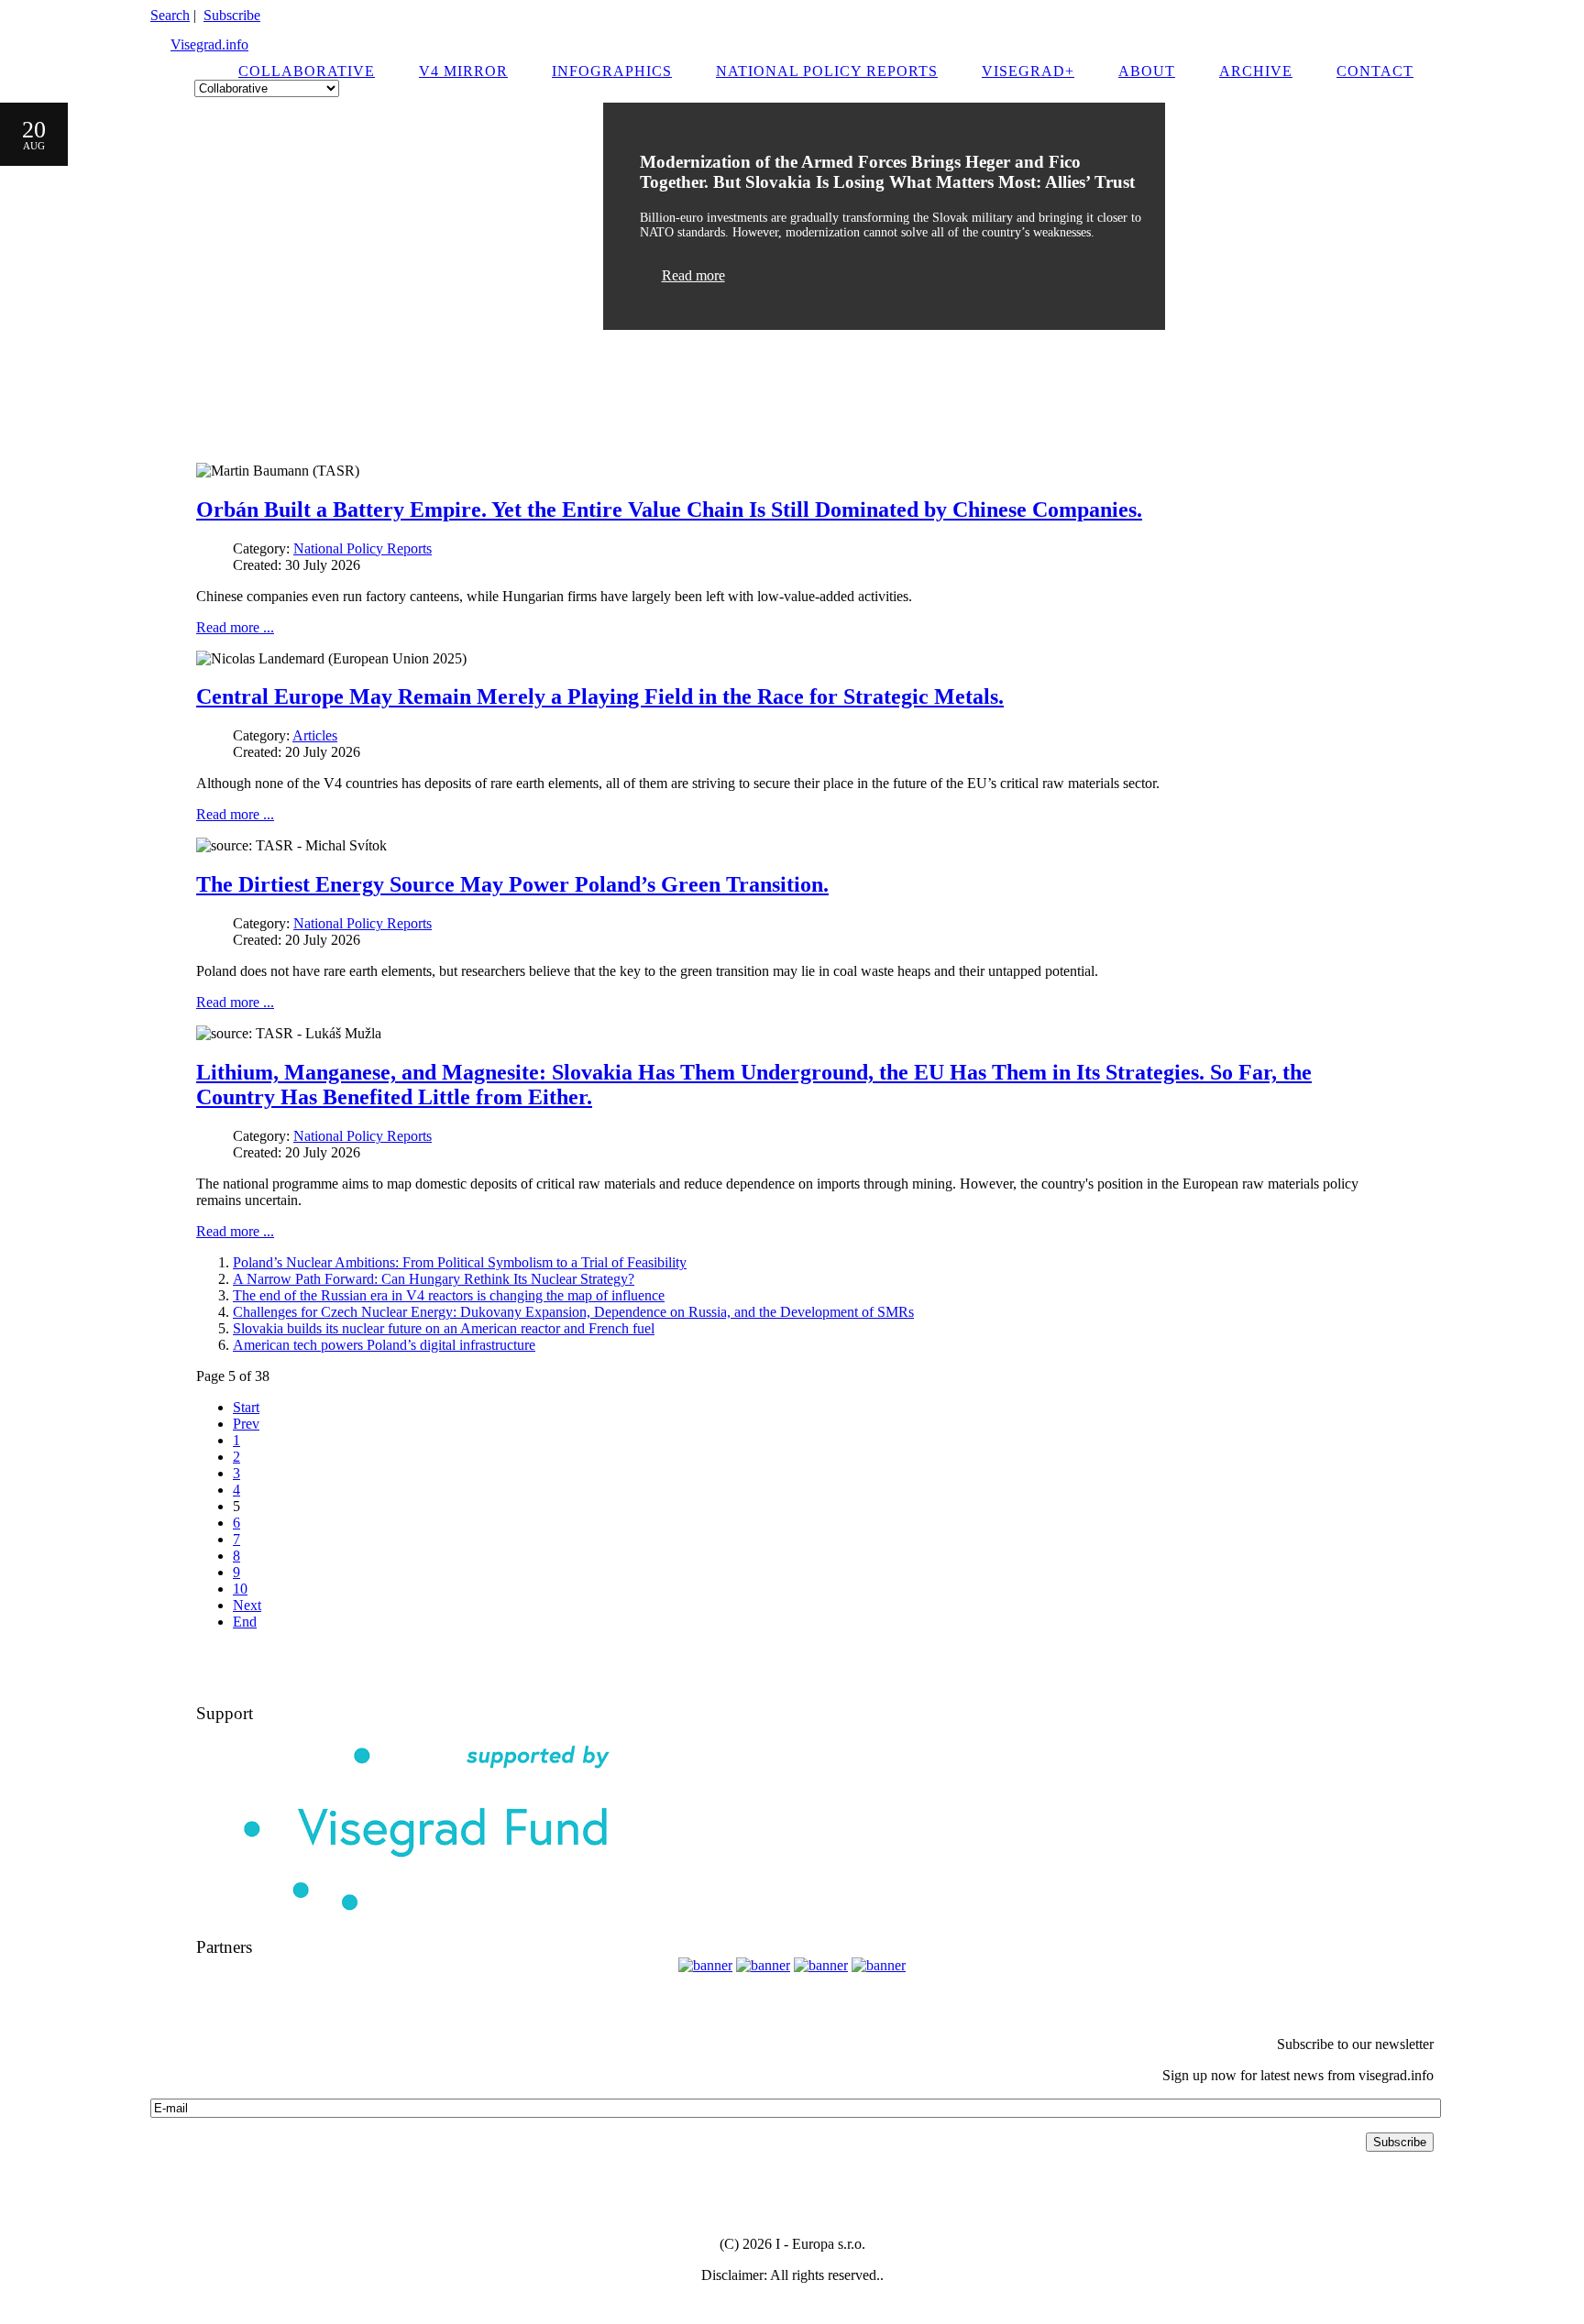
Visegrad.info (209, 44)
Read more (693, 275)
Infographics (612, 71)
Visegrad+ (1028, 71)
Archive (1256, 71)
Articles (315, 735)
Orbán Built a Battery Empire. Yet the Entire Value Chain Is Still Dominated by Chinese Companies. (669, 510)
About (1147, 71)
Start (246, 1407)
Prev (246, 1424)
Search (170, 15)
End (245, 1622)
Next (247, 1605)
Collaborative (307, 71)
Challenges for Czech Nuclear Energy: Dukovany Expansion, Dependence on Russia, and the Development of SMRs (573, 1312)
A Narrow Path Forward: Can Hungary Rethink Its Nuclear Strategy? (434, 1279)
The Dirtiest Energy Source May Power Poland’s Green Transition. (512, 884)
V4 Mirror (463, 71)
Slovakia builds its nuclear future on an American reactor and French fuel (444, 1328)
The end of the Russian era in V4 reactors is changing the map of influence (449, 1295)
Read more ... (235, 627)
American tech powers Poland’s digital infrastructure (384, 1345)
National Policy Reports (827, 71)
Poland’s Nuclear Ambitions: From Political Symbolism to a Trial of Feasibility (460, 1262)
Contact (1375, 71)
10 (240, 1589)
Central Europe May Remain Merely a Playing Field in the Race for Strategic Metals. (600, 696)
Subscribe (232, 15)
